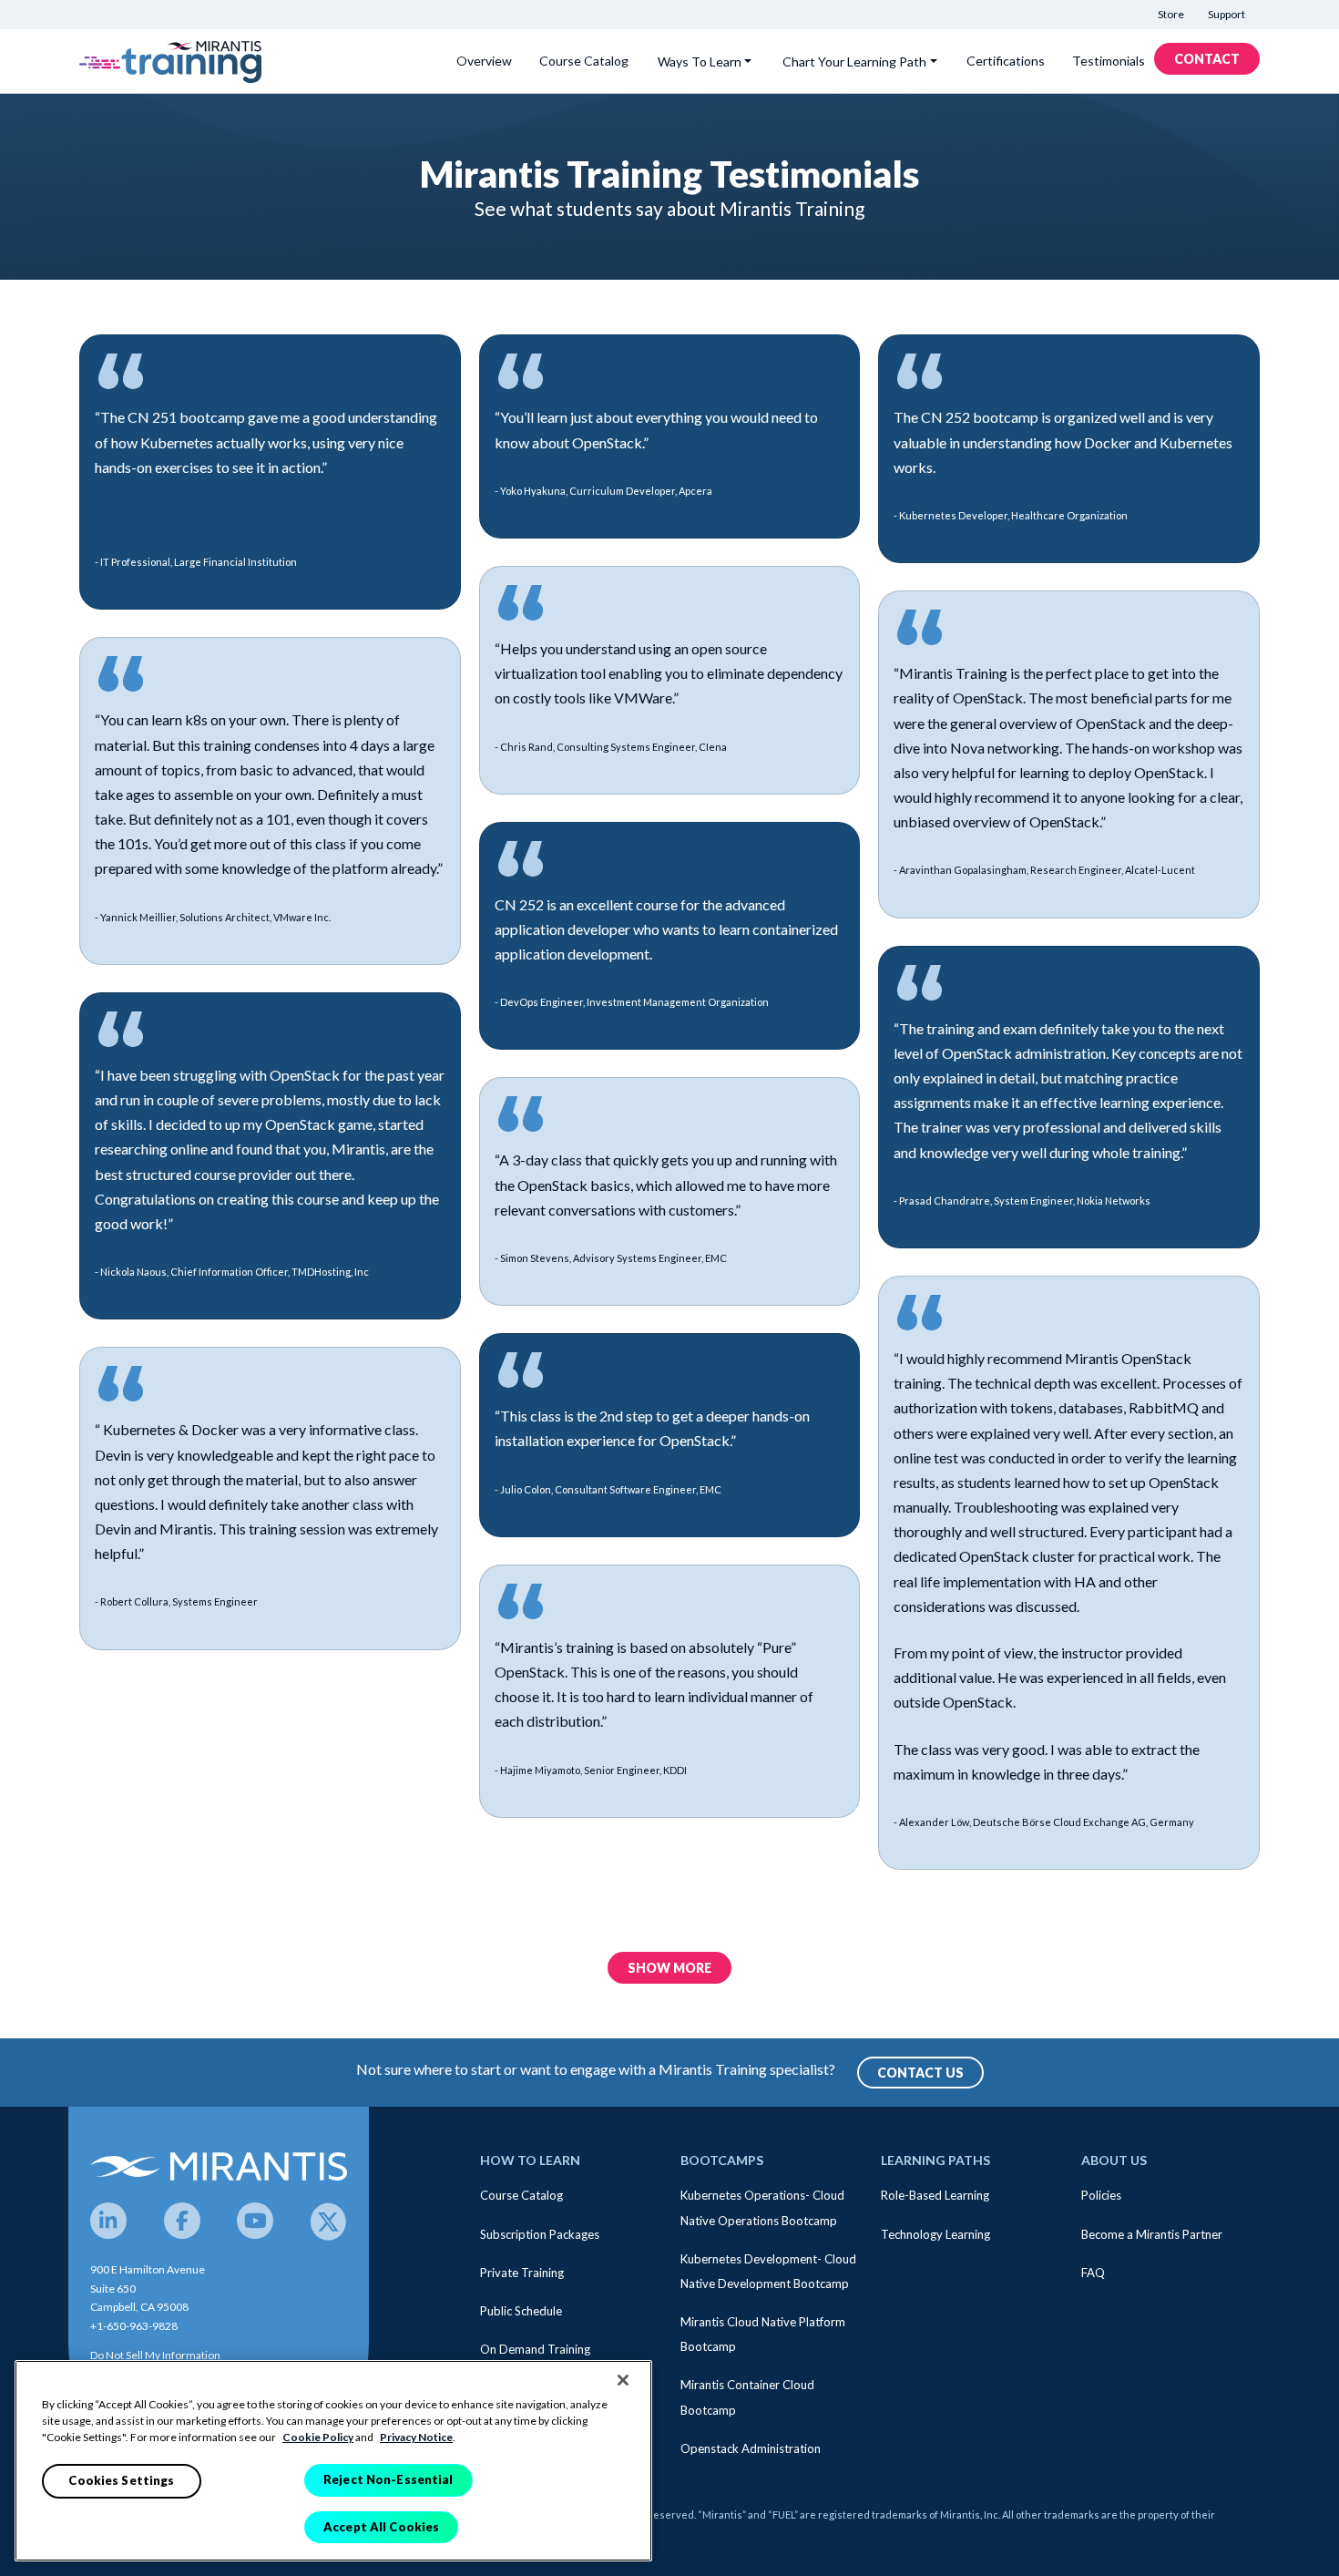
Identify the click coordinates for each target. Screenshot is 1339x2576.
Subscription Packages (540, 2234)
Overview (484, 61)
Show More (669, 1968)
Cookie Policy (318, 2437)
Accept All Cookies (381, 2526)
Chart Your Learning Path (854, 62)
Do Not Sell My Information (155, 2355)
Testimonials (1109, 61)
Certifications (1006, 61)
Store (1171, 14)
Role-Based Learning (935, 2195)
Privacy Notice (416, 2437)
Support (1227, 14)
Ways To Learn (700, 62)
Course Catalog (584, 61)
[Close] (623, 2380)
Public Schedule (521, 2311)
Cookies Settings (121, 2480)
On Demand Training (535, 2349)
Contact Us (920, 2073)
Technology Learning (935, 2234)
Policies (1101, 2195)
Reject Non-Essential (388, 2479)
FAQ (1093, 2273)
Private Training (522, 2273)
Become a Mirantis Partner (1152, 2234)
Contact (1207, 59)
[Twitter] (329, 2221)
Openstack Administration (751, 2448)
